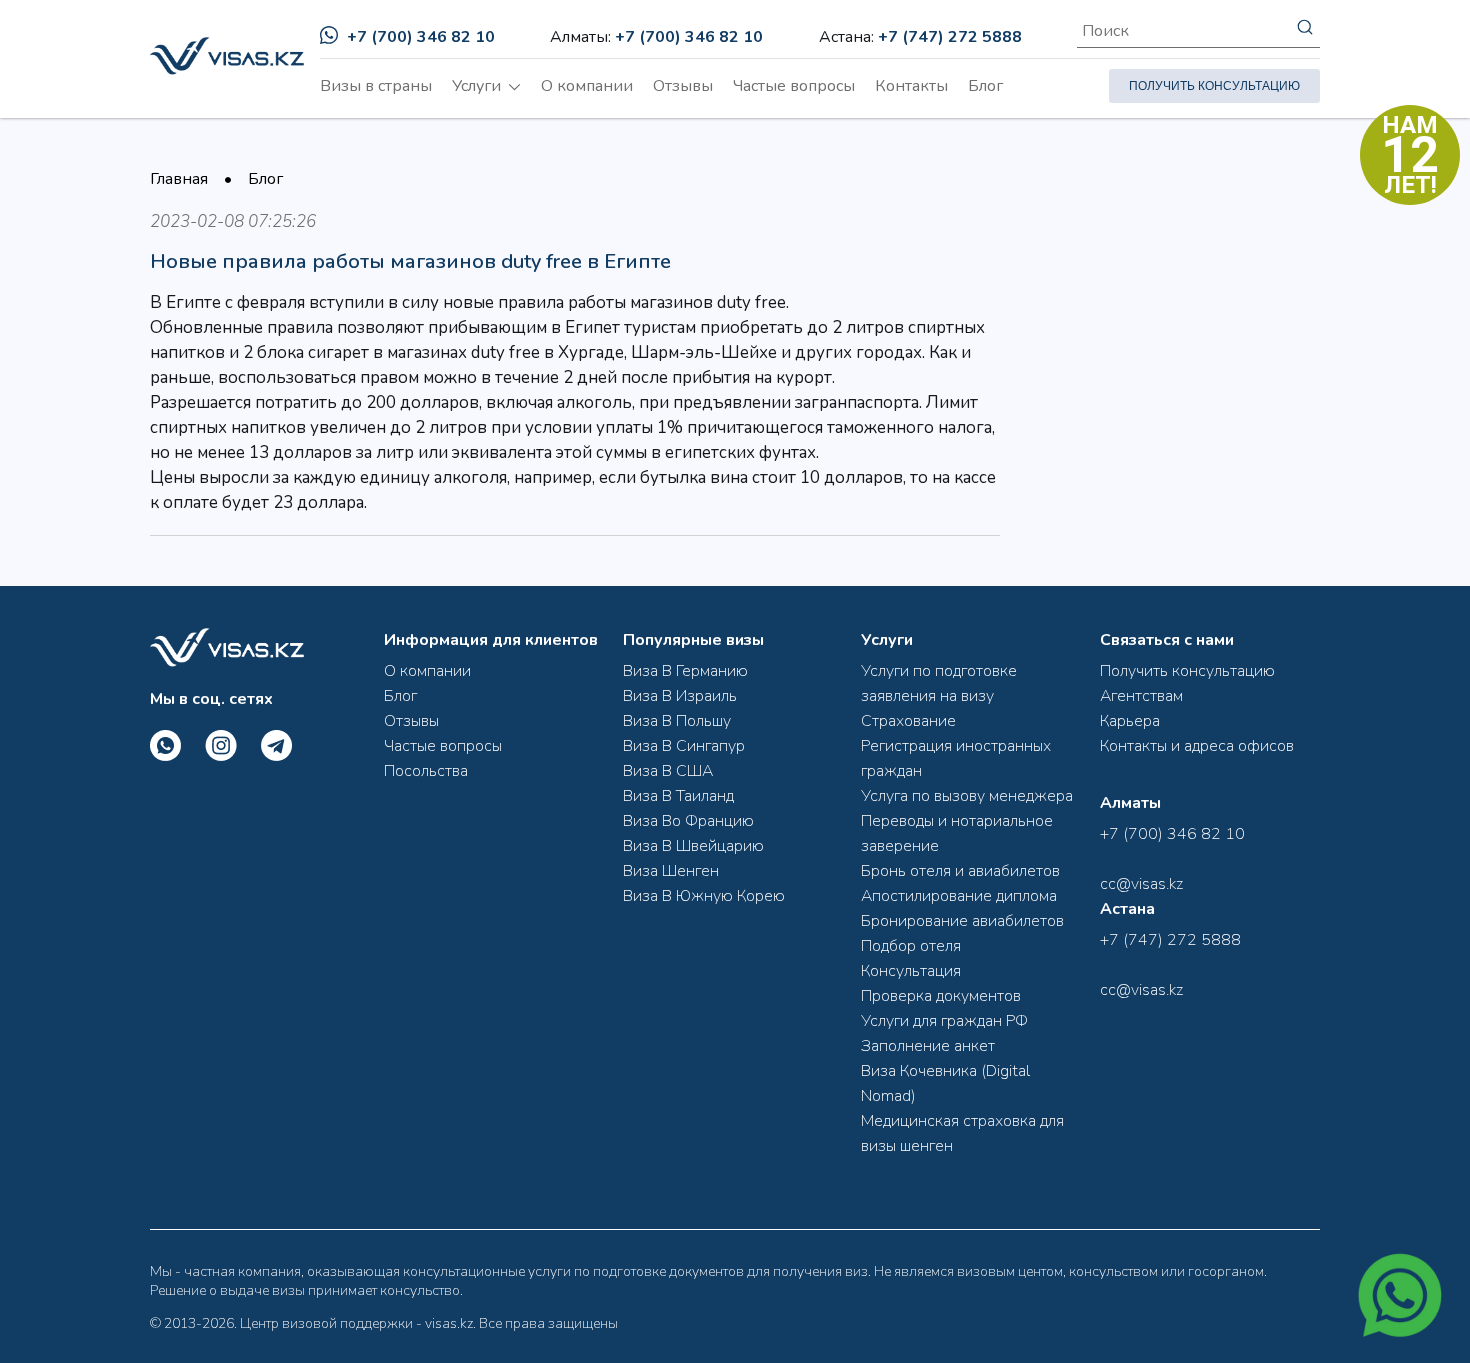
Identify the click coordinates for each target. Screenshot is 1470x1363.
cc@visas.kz (1141, 884)
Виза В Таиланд (678, 796)
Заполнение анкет (928, 1046)
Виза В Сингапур (684, 746)
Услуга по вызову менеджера (967, 796)
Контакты (911, 86)
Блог (985, 86)
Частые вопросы (794, 86)
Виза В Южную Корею (704, 896)
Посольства (426, 771)
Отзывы (683, 86)
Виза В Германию (685, 671)
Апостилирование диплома (959, 896)
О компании (587, 86)
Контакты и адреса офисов (1197, 746)
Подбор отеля (911, 946)
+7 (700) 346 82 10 (421, 37)
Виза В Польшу (677, 721)
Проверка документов (941, 996)
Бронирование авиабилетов (962, 921)
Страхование (908, 721)
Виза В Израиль (680, 696)
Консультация (911, 971)
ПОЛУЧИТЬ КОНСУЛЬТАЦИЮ (1214, 86)
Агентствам (1141, 696)
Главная (179, 179)
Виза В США (668, 771)
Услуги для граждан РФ (944, 1021)
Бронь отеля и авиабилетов (960, 871)
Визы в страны (376, 86)
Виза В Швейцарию (693, 846)
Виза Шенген (671, 871)
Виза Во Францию (688, 821)
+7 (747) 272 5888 (950, 37)
